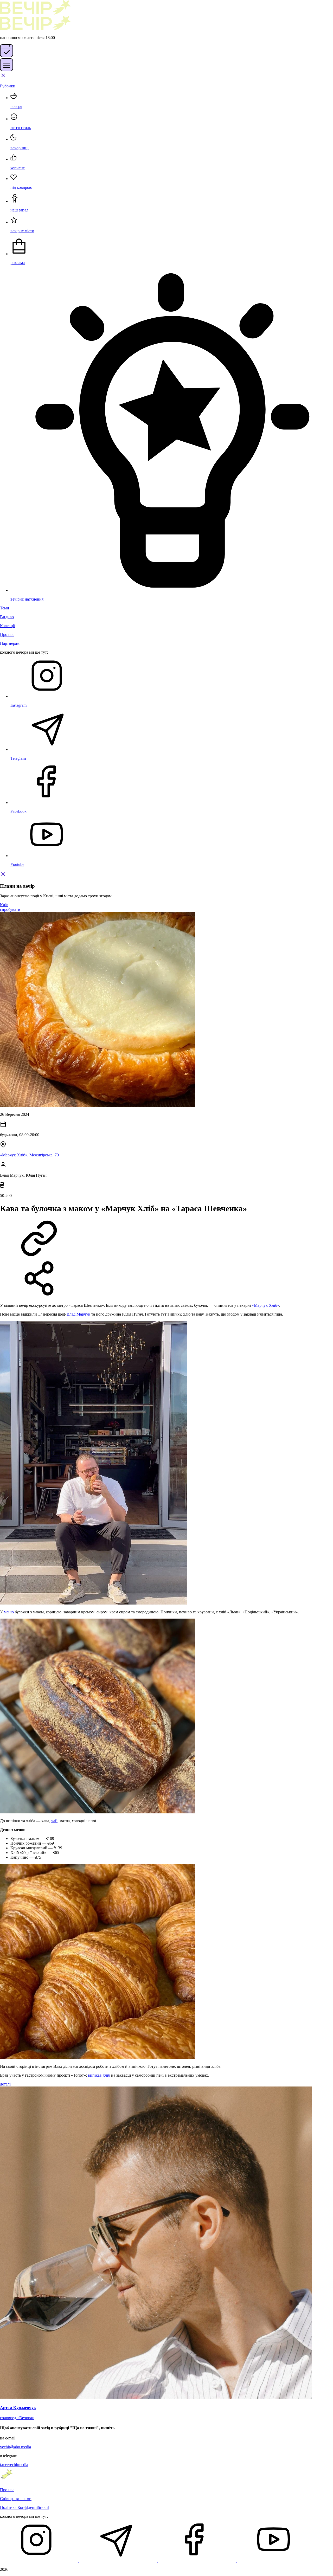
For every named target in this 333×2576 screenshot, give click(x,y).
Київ (4, 905)
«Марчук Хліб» (265, 1305)
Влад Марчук (78, 1314)
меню (9, 1612)
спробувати (10, 909)
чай (54, 1821)
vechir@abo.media (15, 2447)
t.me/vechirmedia (14, 2465)
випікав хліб (99, 2075)
